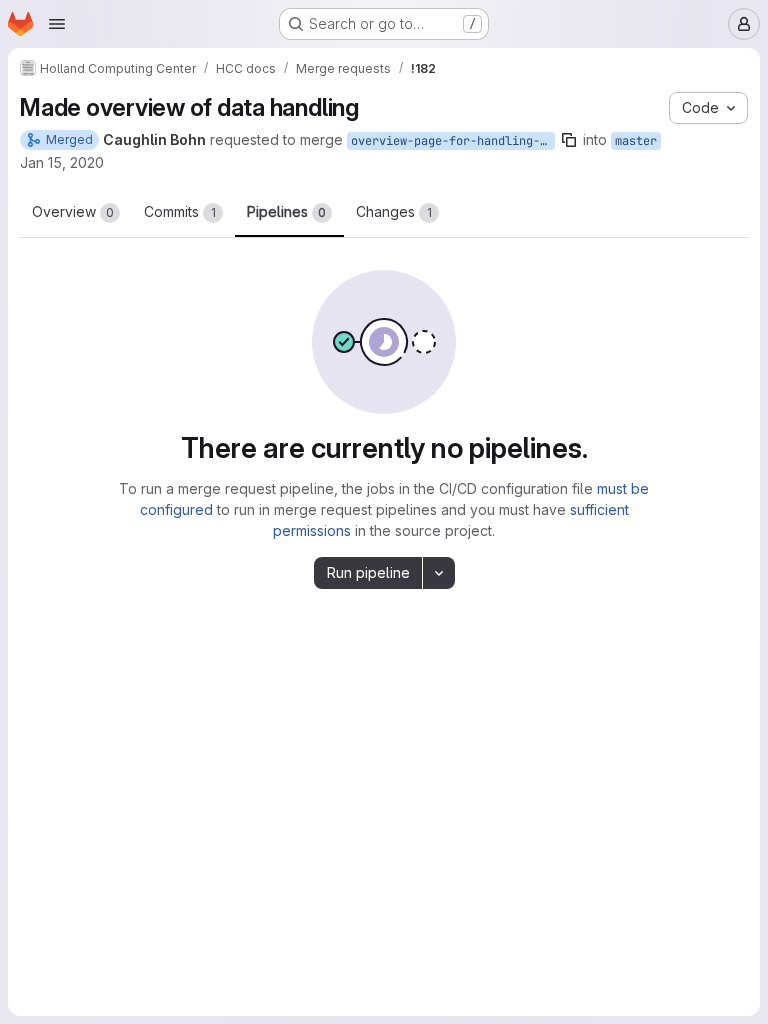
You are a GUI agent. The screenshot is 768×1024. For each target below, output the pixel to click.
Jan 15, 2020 (62, 162)
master (636, 141)
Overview (73, 211)
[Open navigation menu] (57, 24)
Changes (394, 211)
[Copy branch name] (569, 140)
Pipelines (286, 211)
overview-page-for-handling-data (453, 141)
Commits (180, 211)
